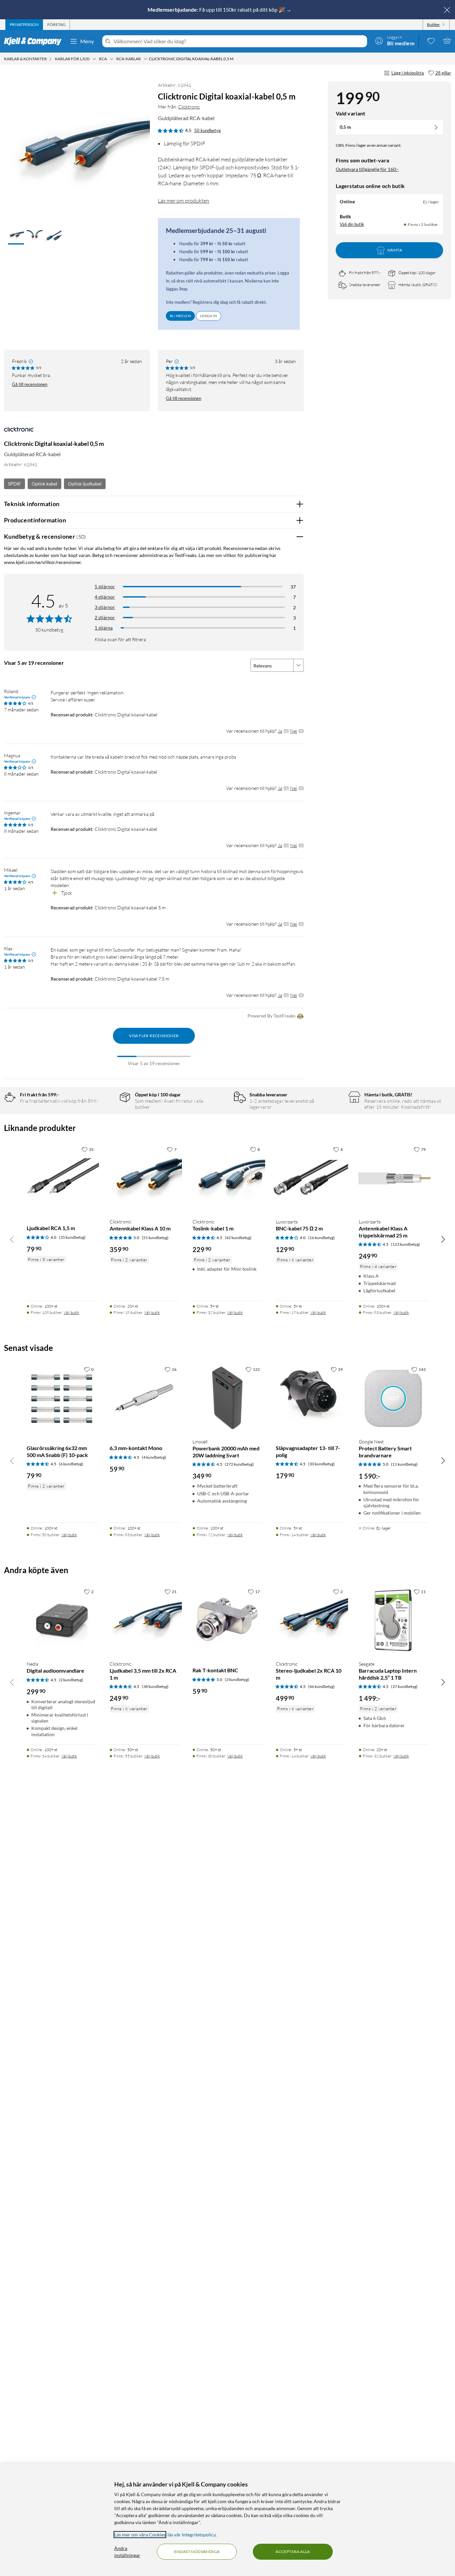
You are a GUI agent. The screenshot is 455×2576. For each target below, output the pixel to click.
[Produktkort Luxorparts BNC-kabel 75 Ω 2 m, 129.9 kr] (311, 1178)
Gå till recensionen (30, 384)
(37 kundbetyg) (404, 1686)
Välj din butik (352, 224)
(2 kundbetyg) (71, 1680)
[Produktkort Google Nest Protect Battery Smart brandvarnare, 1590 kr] (394, 1398)
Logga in (209, 316)
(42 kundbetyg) (238, 1238)
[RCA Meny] (112, 59)
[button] (16, 236)
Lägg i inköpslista (408, 73)
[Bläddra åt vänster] (12, 1239)
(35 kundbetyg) (72, 1237)
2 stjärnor (105, 617)
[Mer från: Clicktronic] (19, 432)
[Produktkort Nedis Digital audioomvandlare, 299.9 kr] (61, 1620)
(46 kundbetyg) (321, 1686)
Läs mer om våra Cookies (140, 2535)
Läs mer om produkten (184, 201)
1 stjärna (104, 628)
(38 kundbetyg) (155, 1686)
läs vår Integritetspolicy (192, 2535)
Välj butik (71, 1312)
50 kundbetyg (208, 130)
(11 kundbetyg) (404, 1464)
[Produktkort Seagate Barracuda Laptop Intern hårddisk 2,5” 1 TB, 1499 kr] (394, 1620)
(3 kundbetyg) (237, 1679)
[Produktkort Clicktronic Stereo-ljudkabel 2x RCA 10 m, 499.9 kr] (311, 1620)
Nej (294, 731)
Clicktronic (189, 107)
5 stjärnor (105, 586)
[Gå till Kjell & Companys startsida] (35, 41)
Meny (87, 41)
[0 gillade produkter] (431, 41)
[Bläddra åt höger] (443, 1239)
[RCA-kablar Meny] (146, 59)
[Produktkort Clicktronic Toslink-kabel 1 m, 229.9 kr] (227, 1178)
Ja (280, 731)
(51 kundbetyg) (155, 1238)
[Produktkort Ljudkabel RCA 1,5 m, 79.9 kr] (61, 1178)
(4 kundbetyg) (154, 1457)
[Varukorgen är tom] (447, 41)
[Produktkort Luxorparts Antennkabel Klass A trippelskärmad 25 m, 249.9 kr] (394, 1178)
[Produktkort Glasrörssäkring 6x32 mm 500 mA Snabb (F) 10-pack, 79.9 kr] (61, 1398)
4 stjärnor (105, 597)
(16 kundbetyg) (321, 1238)
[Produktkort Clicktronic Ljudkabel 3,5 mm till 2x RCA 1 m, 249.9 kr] (144, 1620)
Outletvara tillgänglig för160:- (367, 169)
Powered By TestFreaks (271, 1016)
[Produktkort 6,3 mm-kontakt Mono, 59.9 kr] (144, 1398)
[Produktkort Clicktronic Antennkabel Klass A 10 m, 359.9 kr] (144, 1178)
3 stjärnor (105, 607)
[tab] (24, 25)
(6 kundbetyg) (71, 1464)
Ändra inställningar (127, 2552)
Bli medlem (180, 316)
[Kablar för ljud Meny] (94, 59)
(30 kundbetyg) (321, 1464)
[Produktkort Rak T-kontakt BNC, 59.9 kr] (227, 1620)
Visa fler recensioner (154, 1036)
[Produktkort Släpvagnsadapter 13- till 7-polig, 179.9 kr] (311, 1398)
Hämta (395, 250)
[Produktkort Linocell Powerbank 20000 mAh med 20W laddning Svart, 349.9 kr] (227, 1398)
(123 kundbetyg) (406, 1244)
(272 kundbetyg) (239, 1464)
